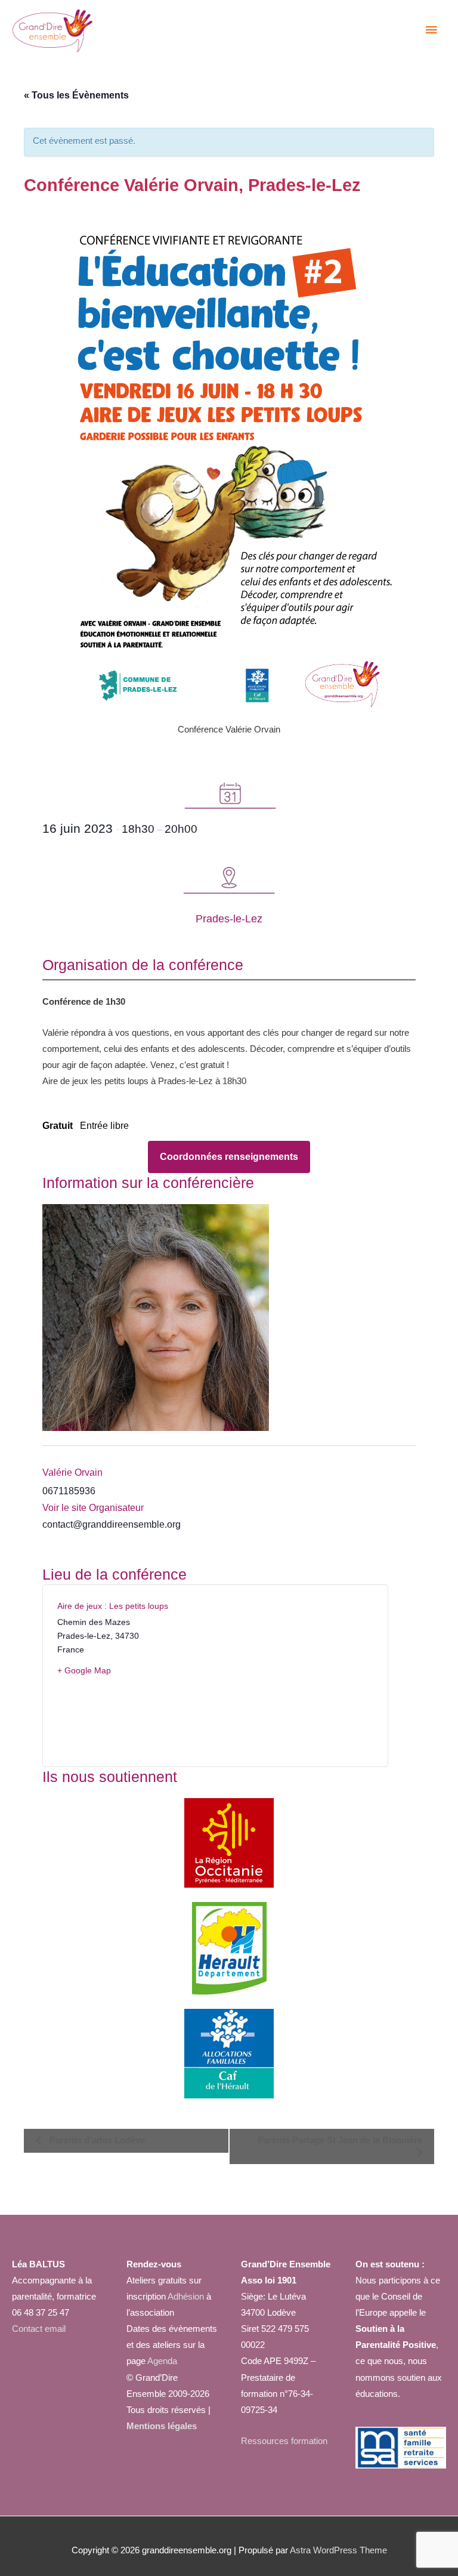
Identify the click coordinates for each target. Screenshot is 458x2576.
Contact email (39, 2329)
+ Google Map (84, 1670)
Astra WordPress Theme (338, 2550)
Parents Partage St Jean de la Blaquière (340, 2140)
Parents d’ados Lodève (96, 2140)
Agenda (161, 2361)
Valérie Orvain (72, 1472)
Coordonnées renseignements (229, 1157)
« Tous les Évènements (76, 95)
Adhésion (186, 2297)
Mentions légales (162, 2426)
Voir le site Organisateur (93, 1508)
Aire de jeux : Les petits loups (113, 1606)
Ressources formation (284, 2441)
